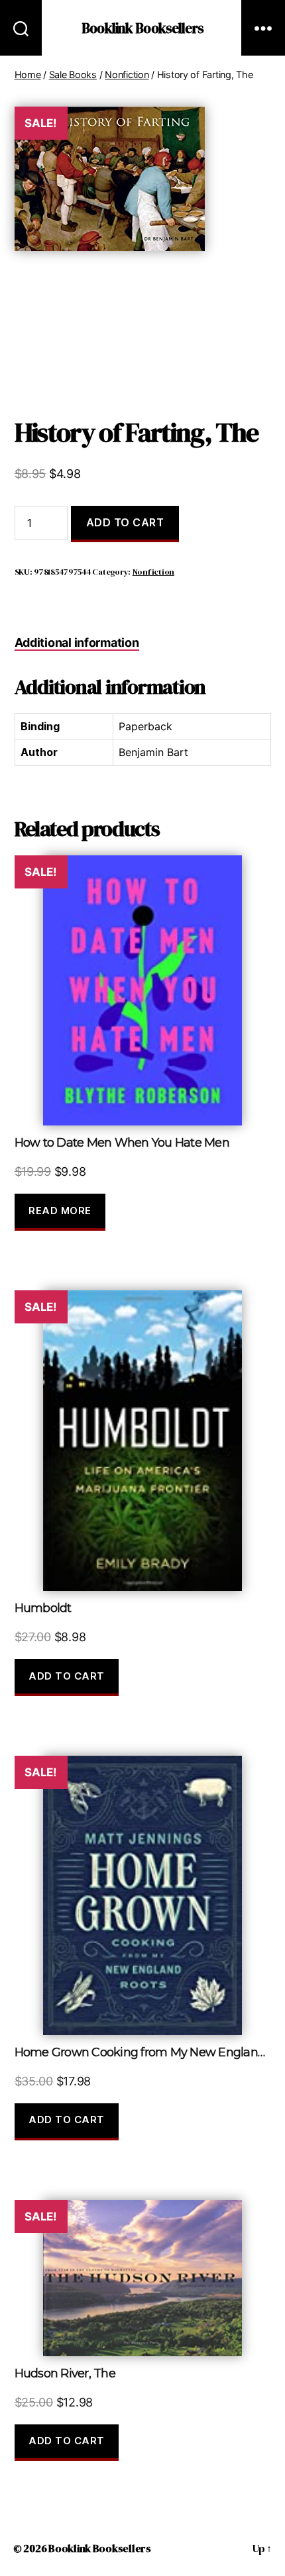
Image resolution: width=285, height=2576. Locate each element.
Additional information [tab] (77, 643)
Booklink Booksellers (142, 28)
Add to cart (125, 522)
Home (28, 74)
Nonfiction (127, 74)
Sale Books (73, 74)
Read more (60, 1211)
